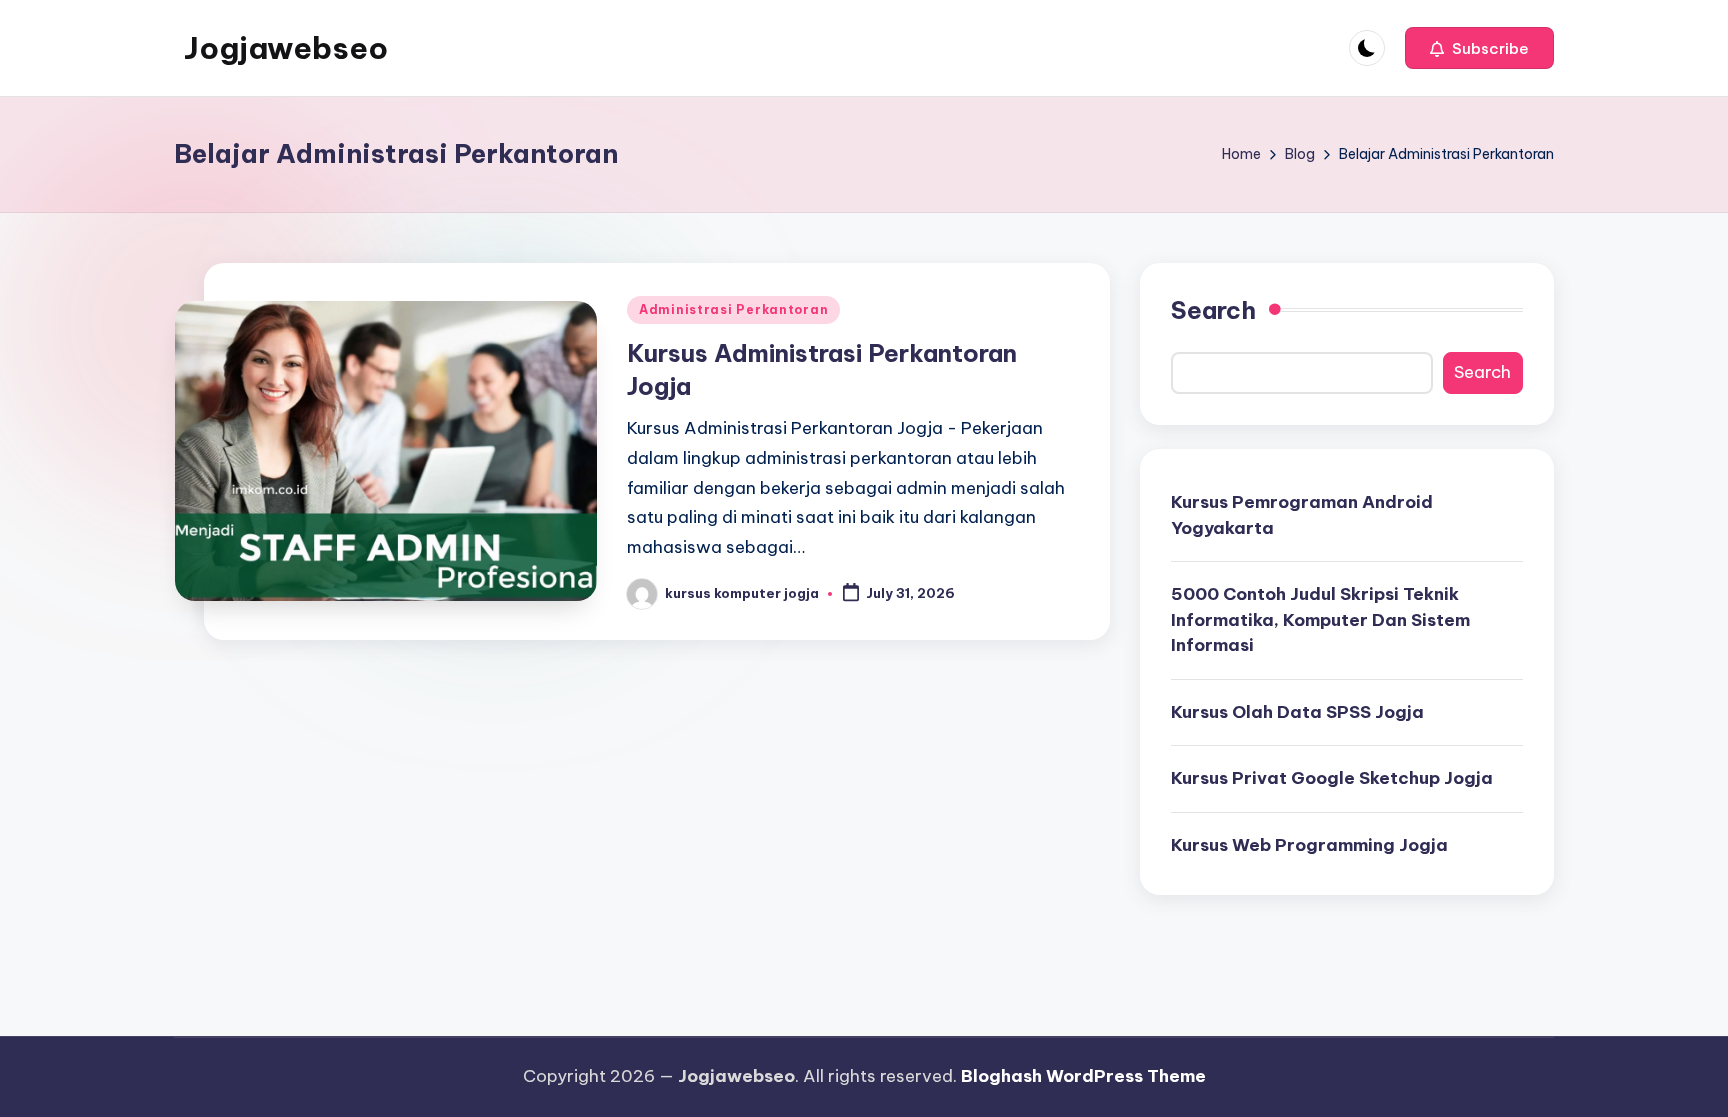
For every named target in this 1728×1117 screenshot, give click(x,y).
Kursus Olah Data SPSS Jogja (1297, 712)
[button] (1479, 48)
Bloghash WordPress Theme (1083, 1076)
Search (1213, 310)
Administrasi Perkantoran (733, 309)
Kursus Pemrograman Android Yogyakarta (1302, 515)
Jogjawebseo (286, 48)
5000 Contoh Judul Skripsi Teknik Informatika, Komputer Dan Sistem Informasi (1320, 619)
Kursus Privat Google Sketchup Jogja (1332, 778)
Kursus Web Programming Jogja (1309, 845)
